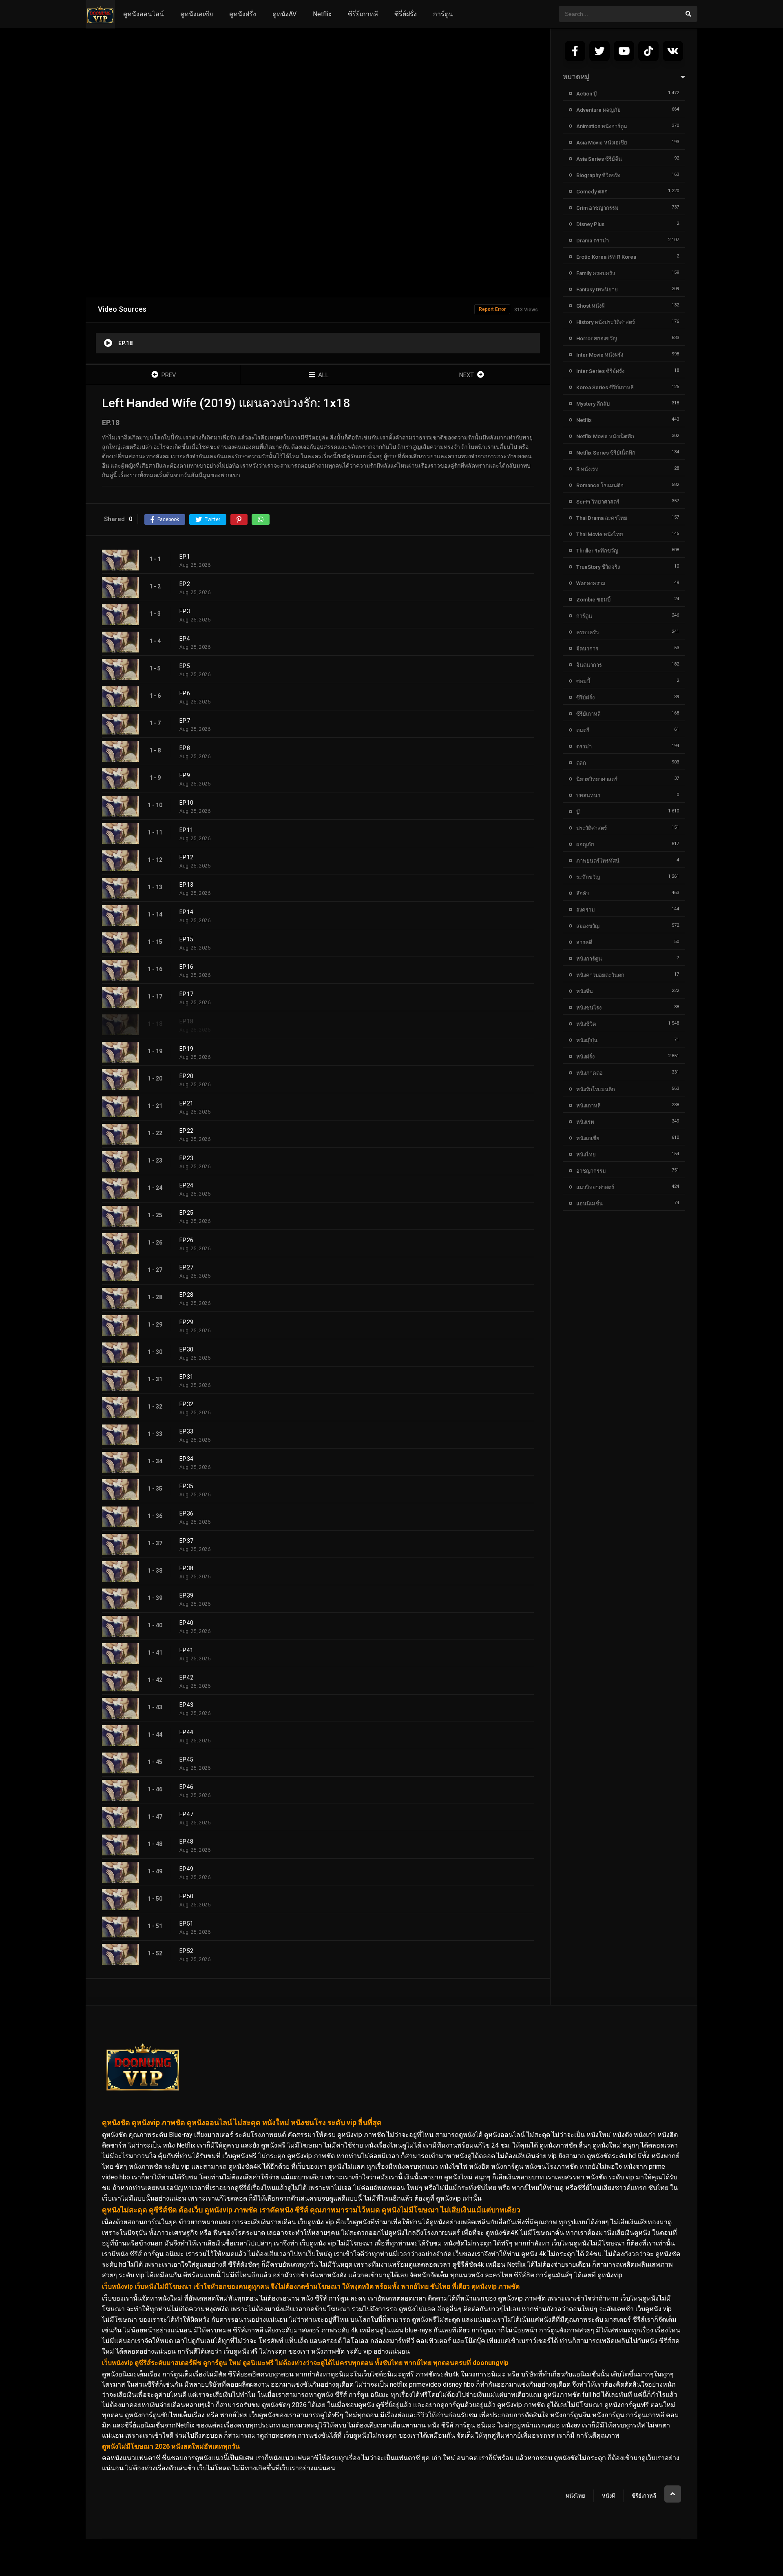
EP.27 (186, 1267)
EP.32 (186, 1404)
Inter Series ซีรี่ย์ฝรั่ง (600, 371)
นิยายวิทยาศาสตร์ (597, 779)
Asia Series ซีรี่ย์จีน (599, 159)
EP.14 (186, 912)
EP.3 (185, 611)
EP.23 (186, 1158)
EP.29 (186, 1322)
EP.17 (186, 994)
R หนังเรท (587, 469)
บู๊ (578, 812)
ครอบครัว (587, 632)
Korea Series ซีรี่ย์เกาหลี (605, 387)
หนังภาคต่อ (589, 1073)
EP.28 (186, 1295)
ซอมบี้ (583, 681)
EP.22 (186, 1131)
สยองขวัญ (588, 926)
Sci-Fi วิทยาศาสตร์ (598, 502)
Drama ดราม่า (593, 241)
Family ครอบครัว (596, 273)
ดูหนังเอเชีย (197, 14)
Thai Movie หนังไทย (600, 534)
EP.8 (185, 748)
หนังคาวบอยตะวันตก (600, 975)
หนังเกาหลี (588, 1106)
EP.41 (186, 1650)
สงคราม (586, 910)
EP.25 (186, 1213)
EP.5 (185, 666)
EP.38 (186, 1568)
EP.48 (186, 1842)
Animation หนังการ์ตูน (602, 126)
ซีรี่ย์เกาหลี (363, 14)
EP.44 (186, 1732)
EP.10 (186, 803)
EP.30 (186, 1349)
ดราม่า (584, 747)
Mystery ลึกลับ (593, 404)
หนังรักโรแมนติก (596, 1089)
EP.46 (186, 1787)
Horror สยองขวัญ (597, 338)
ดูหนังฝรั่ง (243, 14)
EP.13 (186, 885)
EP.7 (185, 721)
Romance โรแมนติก (600, 485)
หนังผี (608, 2496)
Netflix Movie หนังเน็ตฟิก (605, 436)
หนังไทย (586, 1155)
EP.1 (185, 557)
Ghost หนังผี (591, 306)
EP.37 (186, 1541)
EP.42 (186, 1677)
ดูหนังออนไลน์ (144, 14)
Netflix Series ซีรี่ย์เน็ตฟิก (606, 453)
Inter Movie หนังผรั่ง (600, 355)
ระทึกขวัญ (588, 877)
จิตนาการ (587, 649)
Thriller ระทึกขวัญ (597, 551)
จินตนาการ (589, 665)
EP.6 (185, 693)
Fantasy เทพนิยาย (597, 290)
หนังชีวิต (586, 1024)
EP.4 (185, 639)
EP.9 (185, 775)
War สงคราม (591, 583)
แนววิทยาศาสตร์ (595, 1187)
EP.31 (186, 1377)
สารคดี (584, 942)
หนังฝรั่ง (585, 1057)
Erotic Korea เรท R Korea (606, 257)
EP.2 (185, 584)
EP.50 (186, 1896)
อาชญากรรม (591, 1171)
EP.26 (186, 1240)
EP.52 (186, 1951)
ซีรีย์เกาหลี (644, 2496)
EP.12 (186, 857)
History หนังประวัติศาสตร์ (606, 322)
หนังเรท (585, 1122)
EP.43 (186, 1705)
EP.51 (186, 1924)
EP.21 (186, 1103)
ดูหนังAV (284, 14)
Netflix (322, 14)
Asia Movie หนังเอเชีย (602, 143)
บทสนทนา (588, 795)
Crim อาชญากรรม (597, 208)
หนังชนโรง (589, 1008)
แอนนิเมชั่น (589, 1204)
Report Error (492, 309)
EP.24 (186, 1185)
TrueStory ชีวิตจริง (598, 567)
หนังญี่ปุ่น (587, 1040)
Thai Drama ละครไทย (602, 518)
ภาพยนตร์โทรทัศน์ (598, 861)
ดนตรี (583, 730)
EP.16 (186, 967)
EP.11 (186, 830)
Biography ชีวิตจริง (598, 175)
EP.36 (186, 1513)
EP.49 (186, 1869)
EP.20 (186, 1076)
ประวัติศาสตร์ (592, 828)
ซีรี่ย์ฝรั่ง (406, 14)
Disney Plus (590, 224)
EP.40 (186, 1623)
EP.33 (186, 1431)
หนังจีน (585, 991)
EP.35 (186, 1486)
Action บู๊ (586, 94)
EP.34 (186, 1459)
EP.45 (186, 1759)
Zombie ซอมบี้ (593, 600)
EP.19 (186, 1049)
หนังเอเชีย (588, 1138)
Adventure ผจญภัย (598, 110)
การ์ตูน (443, 14)
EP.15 (186, 939)
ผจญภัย (585, 844)
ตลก (581, 763)
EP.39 (186, 1595)
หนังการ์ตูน (589, 959)
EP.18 (186, 1021)
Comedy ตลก (592, 192)
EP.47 (186, 1814)
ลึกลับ (583, 893)
